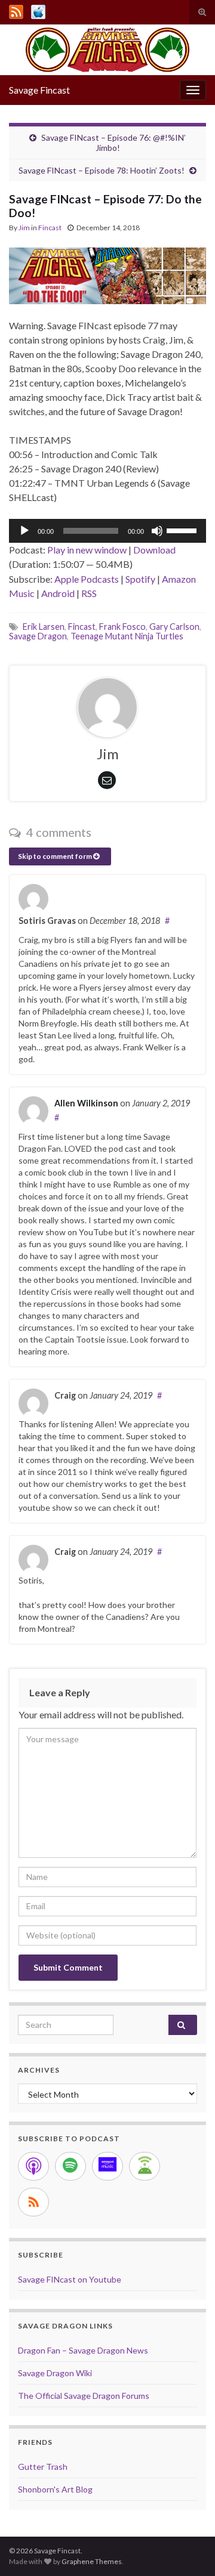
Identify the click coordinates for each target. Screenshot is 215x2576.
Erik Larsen (44, 627)
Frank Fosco (122, 627)
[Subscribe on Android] (145, 2166)
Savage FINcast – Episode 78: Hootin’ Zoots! (102, 170)
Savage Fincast (39, 90)
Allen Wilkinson (86, 1103)
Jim (24, 228)
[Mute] (157, 531)
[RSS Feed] (16, 10)
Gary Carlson (174, 627)
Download (154, 550)
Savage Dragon (38, 636)
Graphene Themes (92, 2561)
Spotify (140, 579)
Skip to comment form (56, 856)
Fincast (50, 228)
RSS (89, 593)
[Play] (24, 531)
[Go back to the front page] (107, 50)
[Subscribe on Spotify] (70, 2166)
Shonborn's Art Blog (55, 2489)
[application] (107, 531)
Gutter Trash (43, 2467)
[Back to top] (188, 2549)
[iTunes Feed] (38, 10)
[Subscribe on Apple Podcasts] (33, 2166)
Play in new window (87, 550)
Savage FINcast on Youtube (70, 2279)
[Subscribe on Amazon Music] (107, 2166)
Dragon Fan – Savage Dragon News (83, 2350)
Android (58, 593)
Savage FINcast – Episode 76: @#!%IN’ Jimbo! (113, 143)
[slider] (183, 530)
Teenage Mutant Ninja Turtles (127, 636)
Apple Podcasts (87, 579)
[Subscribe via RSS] (33, 2202)
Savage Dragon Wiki (55, 2373)
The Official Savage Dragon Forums (84, 2396)
